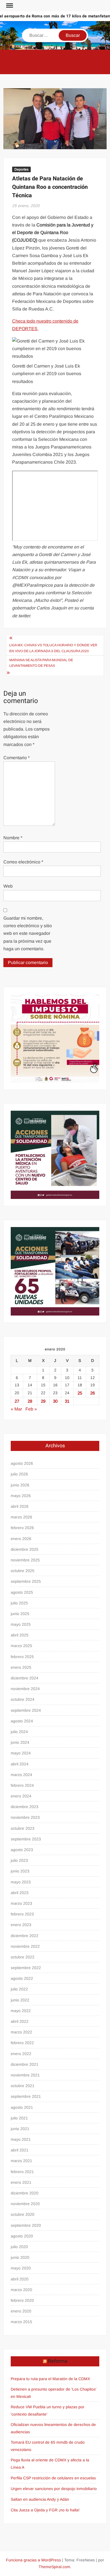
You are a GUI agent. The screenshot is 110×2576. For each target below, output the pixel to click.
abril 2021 (20, 2150)
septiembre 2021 (26, 2096)
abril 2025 (20, 1635)
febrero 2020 (22, 2300)
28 (30, 1401)
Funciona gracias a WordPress (33, 2560)
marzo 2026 (21, 1517)
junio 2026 (20, 1485)
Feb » (31, 1409)
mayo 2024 (21, 1753)
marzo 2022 (21, 2032)
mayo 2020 (21, 2268)
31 (67, 1401)
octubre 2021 (23, 2086)
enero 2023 (21, 1925)
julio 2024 (19, 1732)
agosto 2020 (22, 2236)
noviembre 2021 (25, 2075)
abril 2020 (20, 2279)
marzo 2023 (21, 1903)
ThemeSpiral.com (54, 2567)
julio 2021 (19, 2118)
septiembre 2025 (26, 1581)
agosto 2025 (22, 1592)
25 (80, 1393)
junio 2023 (20, 1871)
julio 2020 (19, 2247)
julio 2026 (19, 1474)
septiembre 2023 (26, 1839)
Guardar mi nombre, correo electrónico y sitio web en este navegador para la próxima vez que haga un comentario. (28, 933)
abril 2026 (20, 1506)
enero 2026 (21, 1539)
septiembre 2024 (26, 1710)
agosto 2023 (22, 1850)
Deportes (21, 169)
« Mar (16, 1409)
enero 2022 (21, 2054)
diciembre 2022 (25, 1936)
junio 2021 (20, 2129)
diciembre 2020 (25, 2193)
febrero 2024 (22, 1785)
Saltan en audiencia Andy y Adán (40, 2499)
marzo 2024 (21, 1775)
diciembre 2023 (25, 1807)
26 (93, 1393)
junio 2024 (20, 1742)
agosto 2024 (22, 1721)
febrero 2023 (22, 1914)
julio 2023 (19, 1860)
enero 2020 (21, 2311)
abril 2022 (20, 2021)
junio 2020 (20, 2257)
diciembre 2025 (25, 1549)
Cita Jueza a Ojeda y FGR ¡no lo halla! (45, 2510)
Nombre (13, 838)
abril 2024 (20, 1764)
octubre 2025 (23, 1571)
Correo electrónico (23, 862)
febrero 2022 (22, 2043)
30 (55, 1401)
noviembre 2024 (25, 1689)
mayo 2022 (21, 2011)
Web (8, 886)
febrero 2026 (22, 1528)
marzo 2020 (21, 2290)
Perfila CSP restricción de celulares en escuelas (53, 2478)
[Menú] (9, 6)
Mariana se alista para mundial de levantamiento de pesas (41, 663)
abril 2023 (20, 1893)
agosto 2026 (22, 1463)
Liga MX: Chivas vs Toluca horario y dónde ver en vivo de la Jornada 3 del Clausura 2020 (53, 648)
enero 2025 (21, 1667)
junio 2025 (20, 1614)
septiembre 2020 (26, 2225)
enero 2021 (21, 2182)
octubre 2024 (23, 1699)
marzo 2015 (21, 2322)
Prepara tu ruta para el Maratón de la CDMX (50, 2379)
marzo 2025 (21, 1646)
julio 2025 (19, 1603)
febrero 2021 (22, 2172)
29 (43, 1401)
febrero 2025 (22, 1657)
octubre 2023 (23, 1828)
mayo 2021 (21, 2139)
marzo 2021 (21, 2161)
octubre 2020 (23, 2214)
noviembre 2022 (25, 1946)
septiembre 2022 (26, 1968)
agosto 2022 (22, 1978)
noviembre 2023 (25, 1817)
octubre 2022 (23, 1957)
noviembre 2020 (25, 2204)
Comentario (16, 758)
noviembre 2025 (25, 1560)
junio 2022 (20, 2000)
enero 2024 (21, 1796)
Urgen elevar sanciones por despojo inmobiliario (54, 2489)
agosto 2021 (22, 2107)
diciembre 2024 (25, 1678)
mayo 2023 (21, 1882)
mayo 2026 (21, 1496)
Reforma (58, 2361)
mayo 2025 (21, 1624)
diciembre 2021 (25, 2064)
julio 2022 (19, 1989)
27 (17, 1401)
